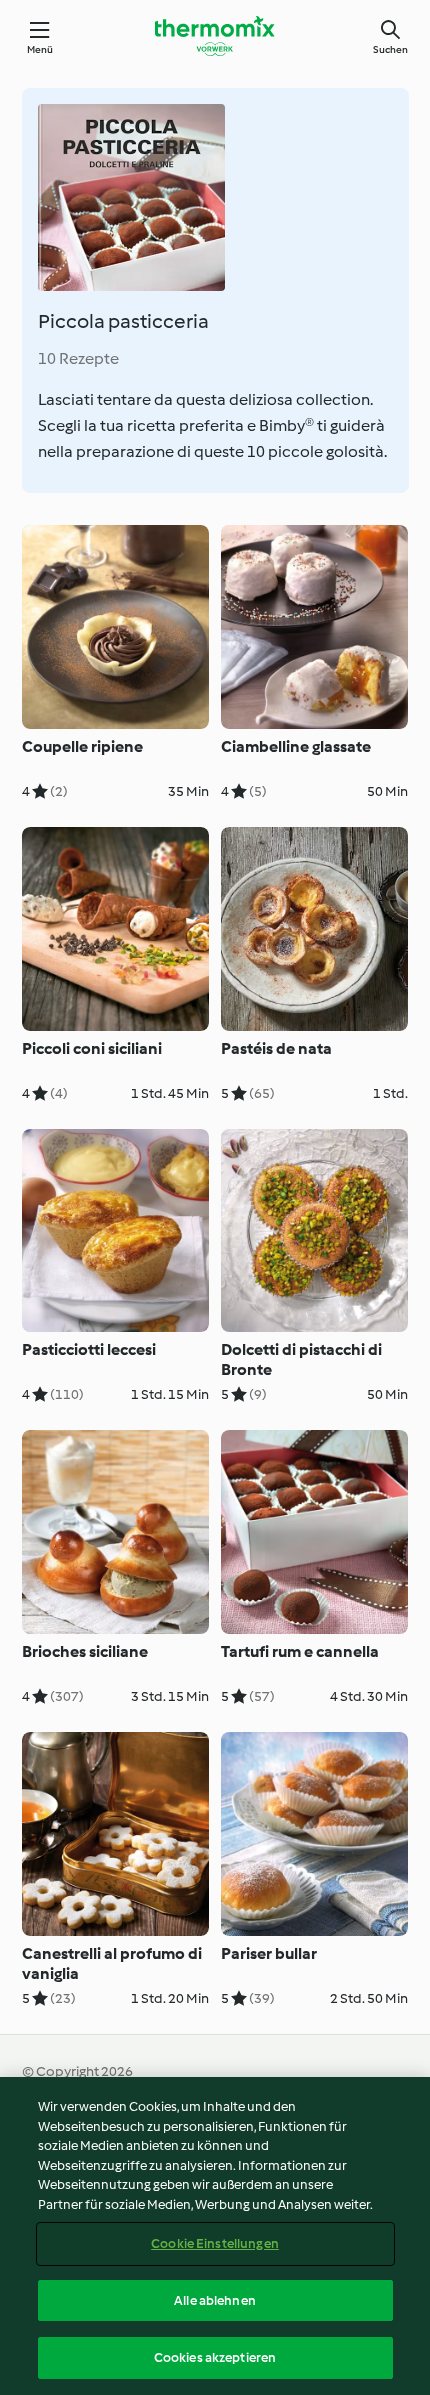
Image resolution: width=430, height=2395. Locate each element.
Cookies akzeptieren (215, 2357)
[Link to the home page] (215, 36)
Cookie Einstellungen (215, 2243)
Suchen (390, 49)
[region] (215, 2236)
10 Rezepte (78, 358)
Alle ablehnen (215, 2300)
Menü (40, 49)
